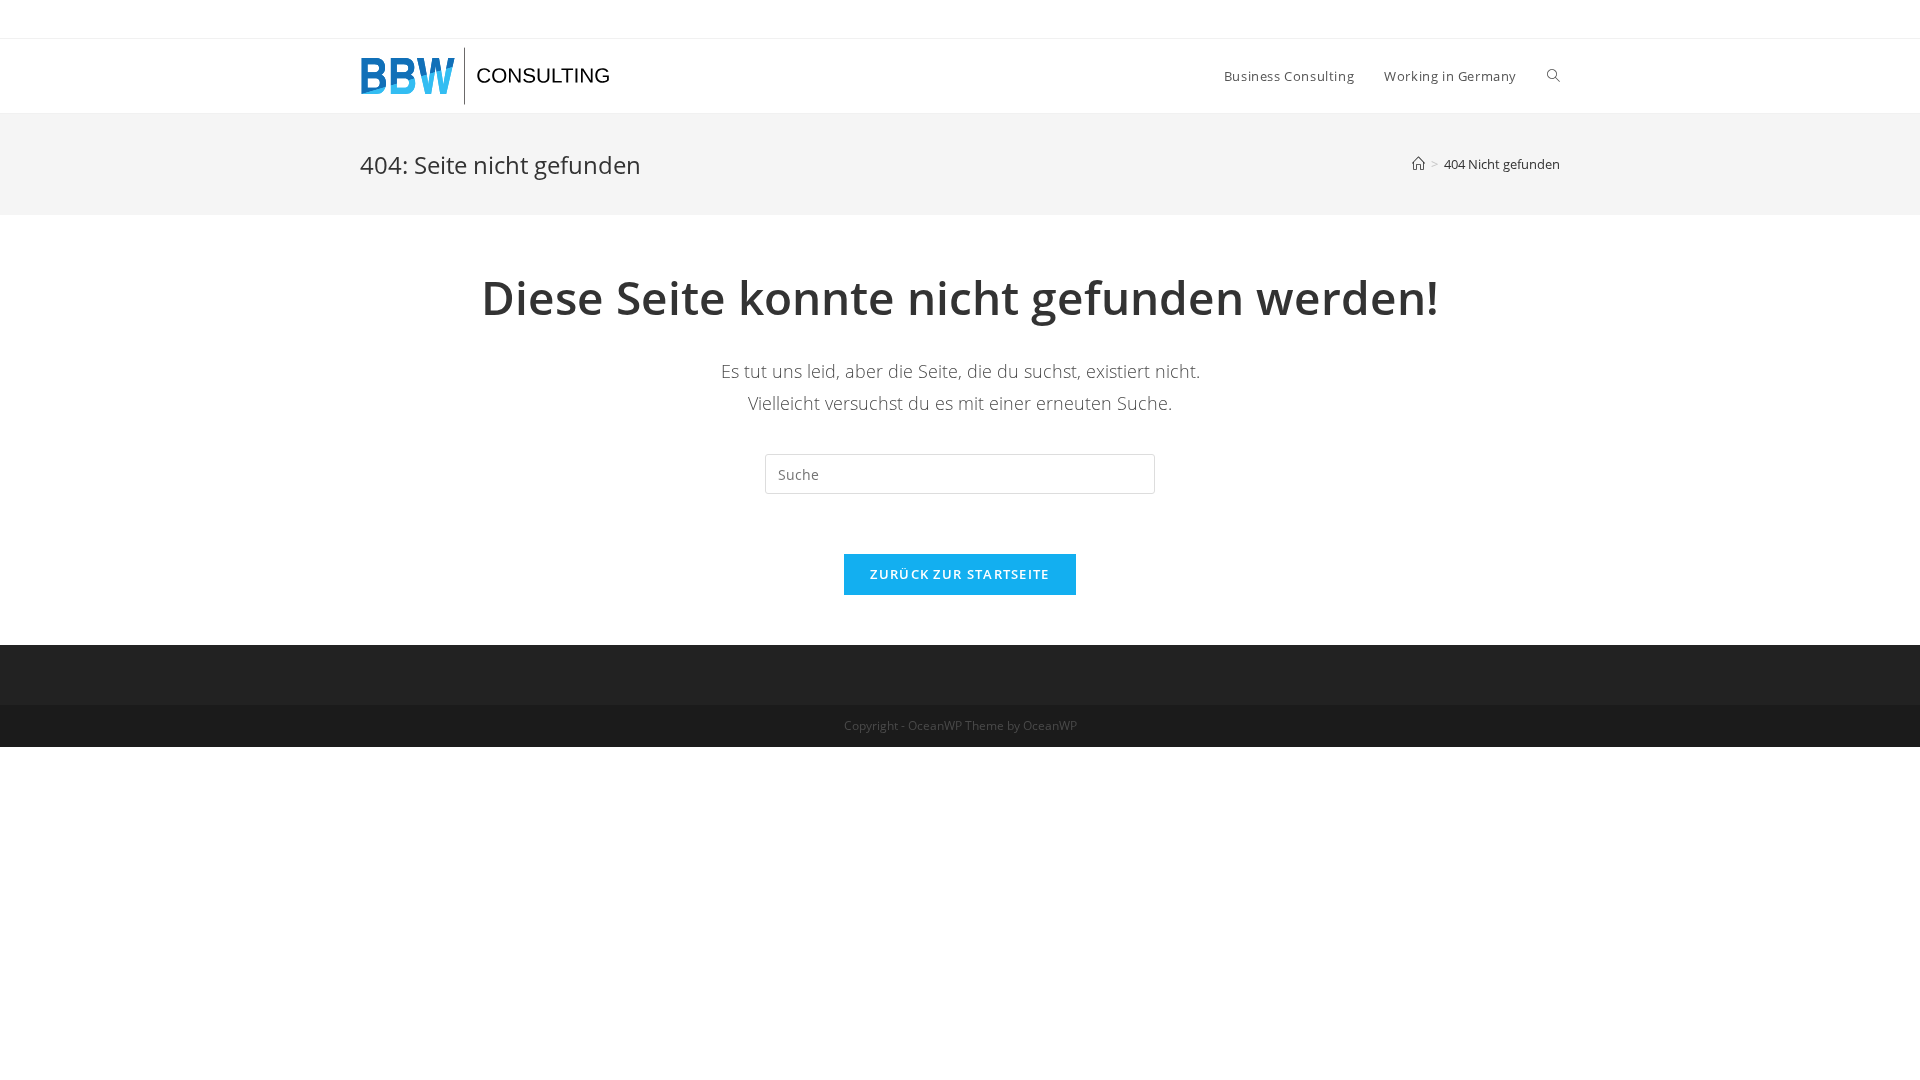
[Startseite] (1418, 164)
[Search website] (1553, 76)
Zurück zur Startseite (959, 574)
